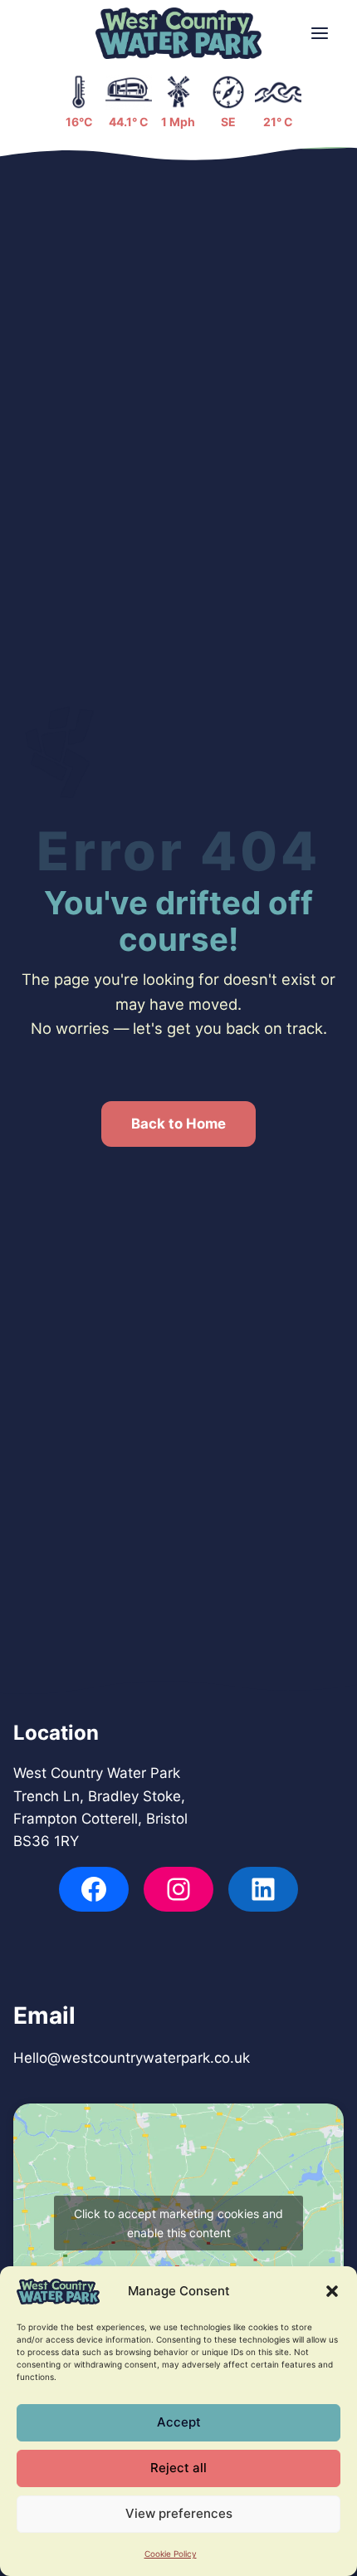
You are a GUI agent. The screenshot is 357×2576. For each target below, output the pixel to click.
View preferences (179, 2513)
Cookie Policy (171, 2554)
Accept (179, 2422)
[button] (332, 2291)
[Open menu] (320, 34)
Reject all (178, 2468)
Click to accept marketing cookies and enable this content (178, 2223)
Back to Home (178, 1124)
